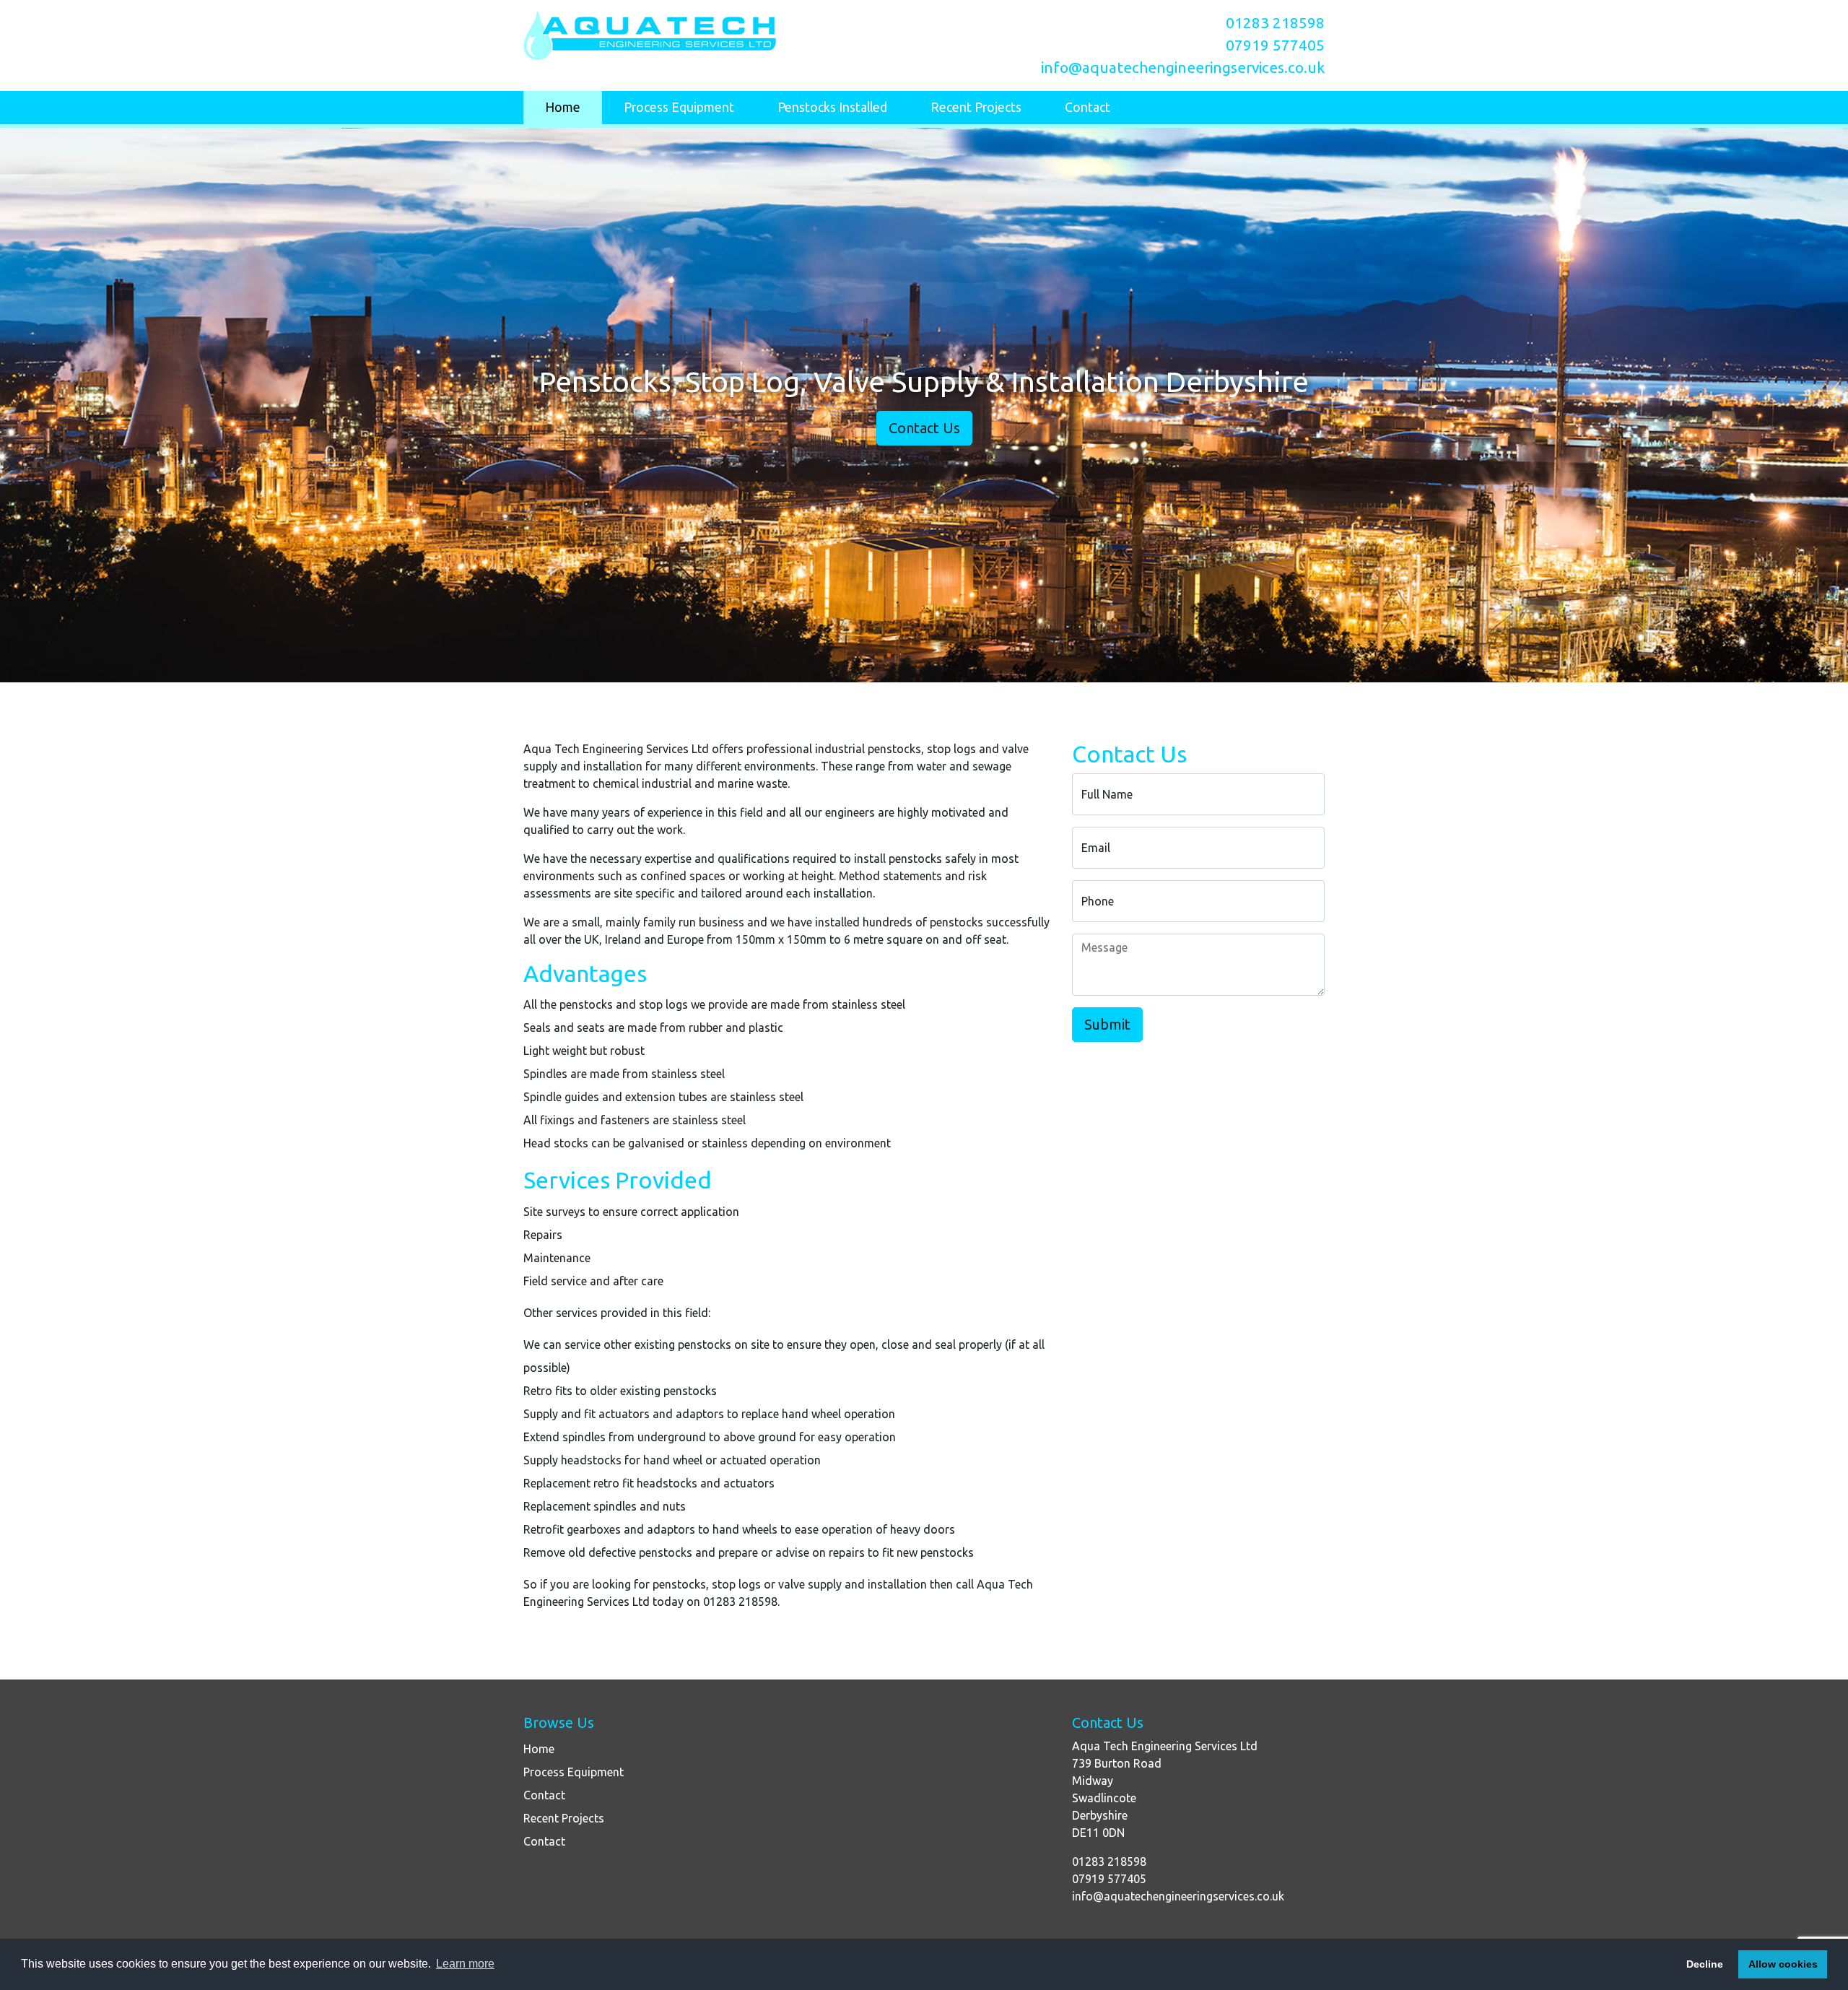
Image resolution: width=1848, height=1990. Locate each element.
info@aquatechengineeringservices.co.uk (1183, 68)
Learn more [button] (465, 1964)
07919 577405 (1275, 45)
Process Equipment (679, 107)
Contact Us (924, 428)
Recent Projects (976, 107)
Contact (1088, 107)
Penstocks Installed (832, 107)
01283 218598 (1275, 23)
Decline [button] (1705, 1964)
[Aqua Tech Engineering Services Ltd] (718, 36)
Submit (1107, 1024)
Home (563, 107)
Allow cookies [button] (1783, 1964)
